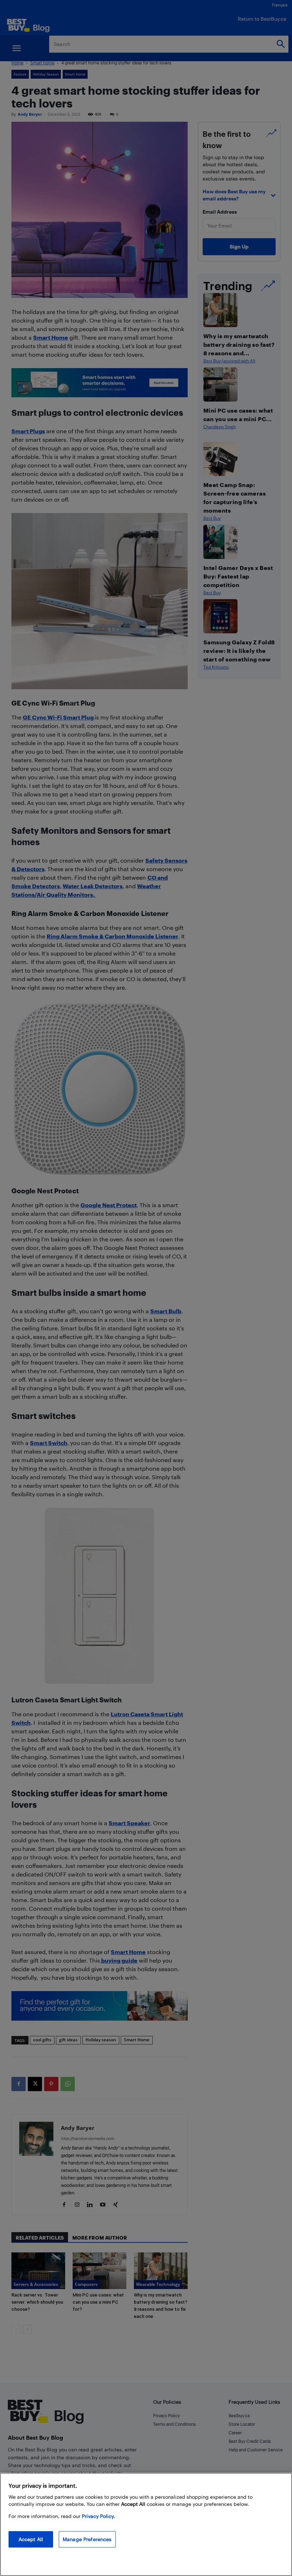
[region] (146, 2524)
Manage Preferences (87, 2539)
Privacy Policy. (98, 2516)
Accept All (31, 2539)
